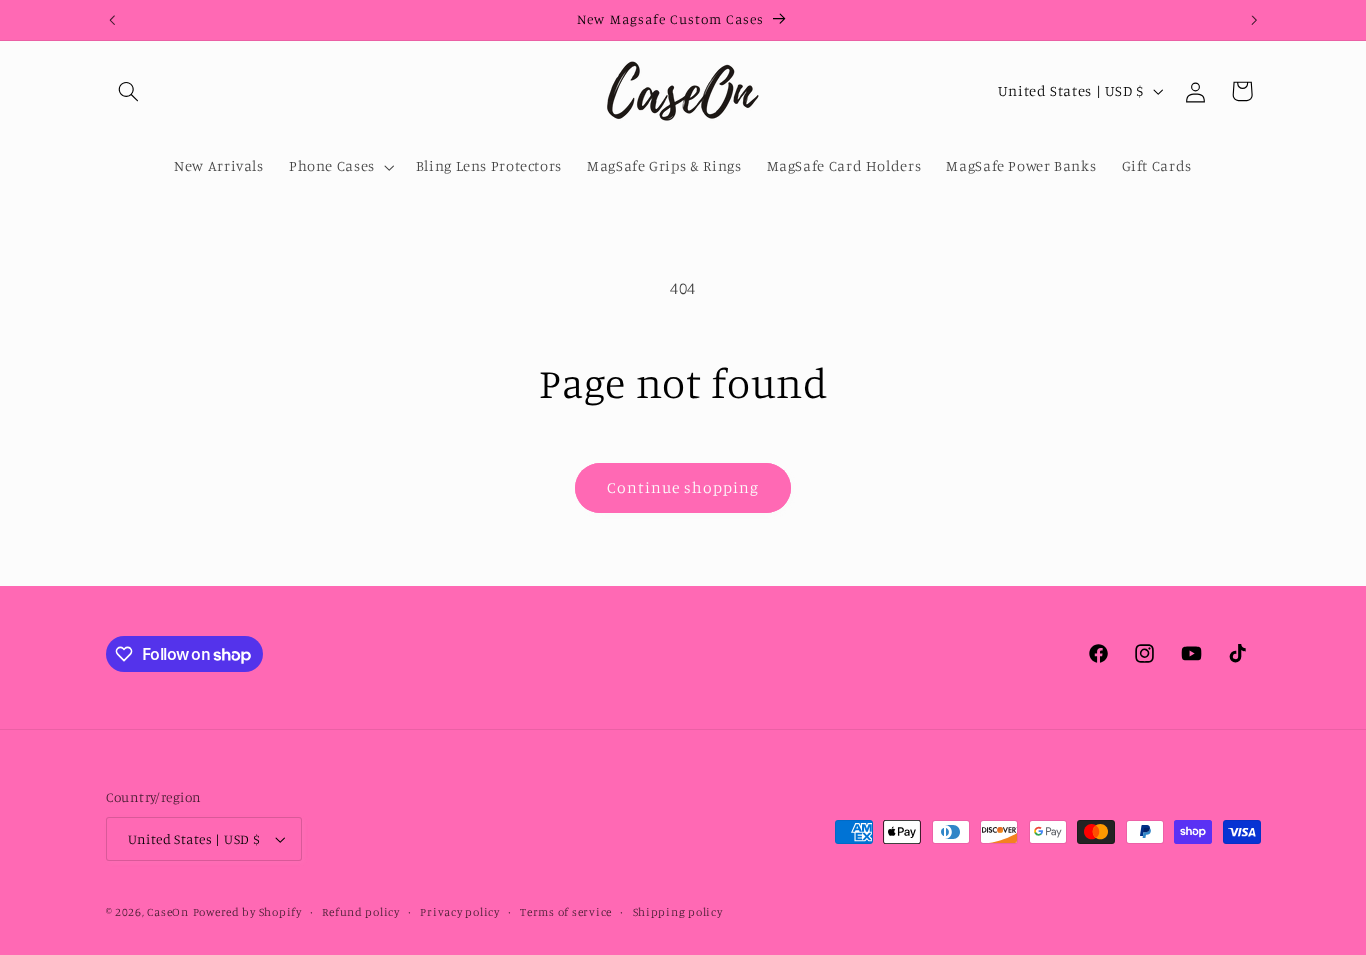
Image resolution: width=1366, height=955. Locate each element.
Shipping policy (678, 912)
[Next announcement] (1254, 20)
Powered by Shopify (247, 912)
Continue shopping (683, 487)
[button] (129, 91)
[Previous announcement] (112, 20)
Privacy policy (459, 912)
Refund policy (361, 912)
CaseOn (167, 912)
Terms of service (566, 912)
